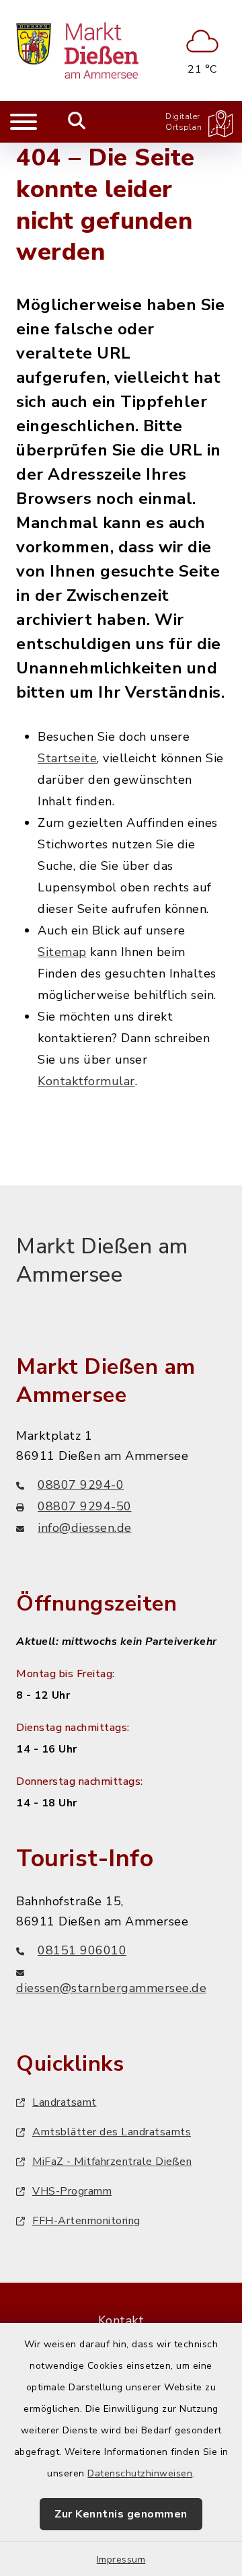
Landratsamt (65, 2102)
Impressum (121, 2560)
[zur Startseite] (77, 50)
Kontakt (121, 2320)
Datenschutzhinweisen (140, 2473)
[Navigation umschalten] (24, 122)
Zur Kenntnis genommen (121, 2514)
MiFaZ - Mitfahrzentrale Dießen (112, 2162)
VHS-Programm (72, 2191)
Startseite (67, 758)
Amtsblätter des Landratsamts (112, 2132)
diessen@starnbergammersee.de (111, 1988)
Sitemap (62, 952)
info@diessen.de (85, 1528)
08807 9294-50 (85, 1506)
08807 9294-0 (81, 1485)
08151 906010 (82, 1950)
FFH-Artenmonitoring (86, 2221)
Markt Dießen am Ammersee (102, 1260)
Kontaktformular (86, 1081)
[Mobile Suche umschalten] (77, 122)
